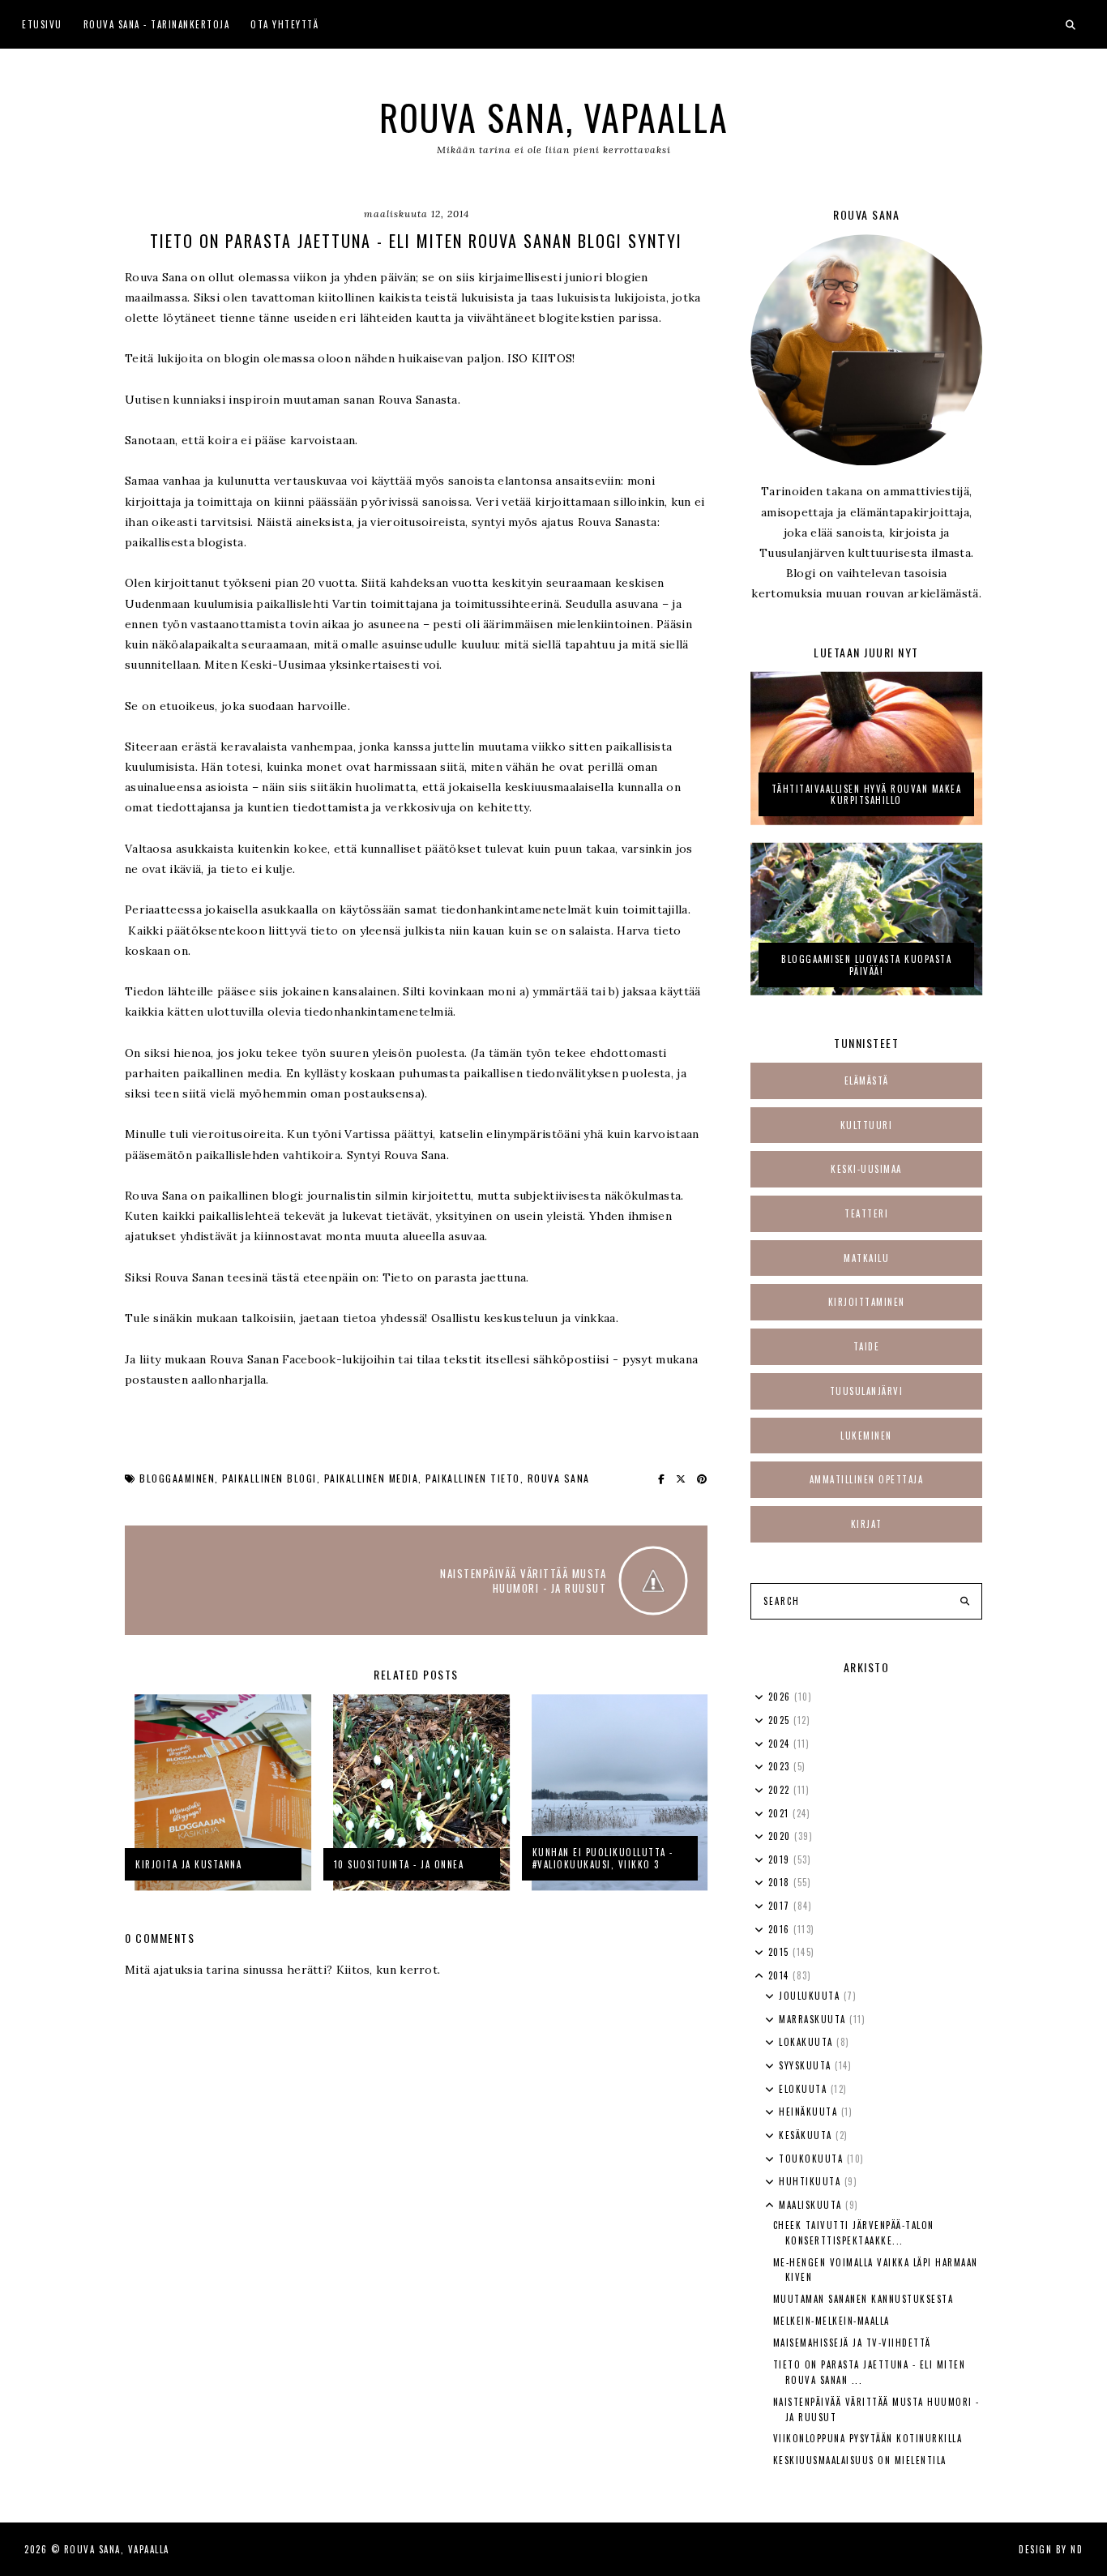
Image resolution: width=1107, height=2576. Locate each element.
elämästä (867, 1080)
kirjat (867, 1524)
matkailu (866, 1258)
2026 (782, 1697)
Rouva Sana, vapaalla (554, 117)
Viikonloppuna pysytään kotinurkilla (868, 2438)
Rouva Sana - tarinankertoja (157, 24)
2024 (781, 1744)
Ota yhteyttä (284, 24)
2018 (781, 1882)
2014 (781, 1975)
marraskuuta (814, 2019)
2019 (781, 1859)
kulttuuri (867, 1125)
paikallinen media (372, 1478)
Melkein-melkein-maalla (831, 2321)
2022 (781, 1790)
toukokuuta (813, 2159)
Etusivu (42, 24)
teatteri (866, 1213)
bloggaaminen (177, 1478)
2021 (781, 1813)
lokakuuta (808, 2042)
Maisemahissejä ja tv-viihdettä (852, 2343)
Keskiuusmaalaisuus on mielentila (860, 2460)
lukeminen (866, 1436)
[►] (759, 1697)
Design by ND (1051, 2549)
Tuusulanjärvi (867, 1391)
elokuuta (805, 2089)
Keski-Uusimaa (866, 1169)
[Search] (965, 1602)
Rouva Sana (559, 1478)
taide (867, 1346)
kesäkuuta (807, 2135)
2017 (781, 1906)
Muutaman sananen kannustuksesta (863, 2299)
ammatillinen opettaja (867, 1479)
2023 (781, 1766)
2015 (781, 1952)
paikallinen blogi (269, 1478)
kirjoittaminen (867, 1302)
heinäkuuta (810, 2112)
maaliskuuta (812, 2205)
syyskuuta (807, 2065)
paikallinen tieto (473, 1478)
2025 (781, 1720)
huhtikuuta (812, 2181)
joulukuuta (811, 1996)
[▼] (759, 1976)
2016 (781, 1929)
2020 (782, 1836)
